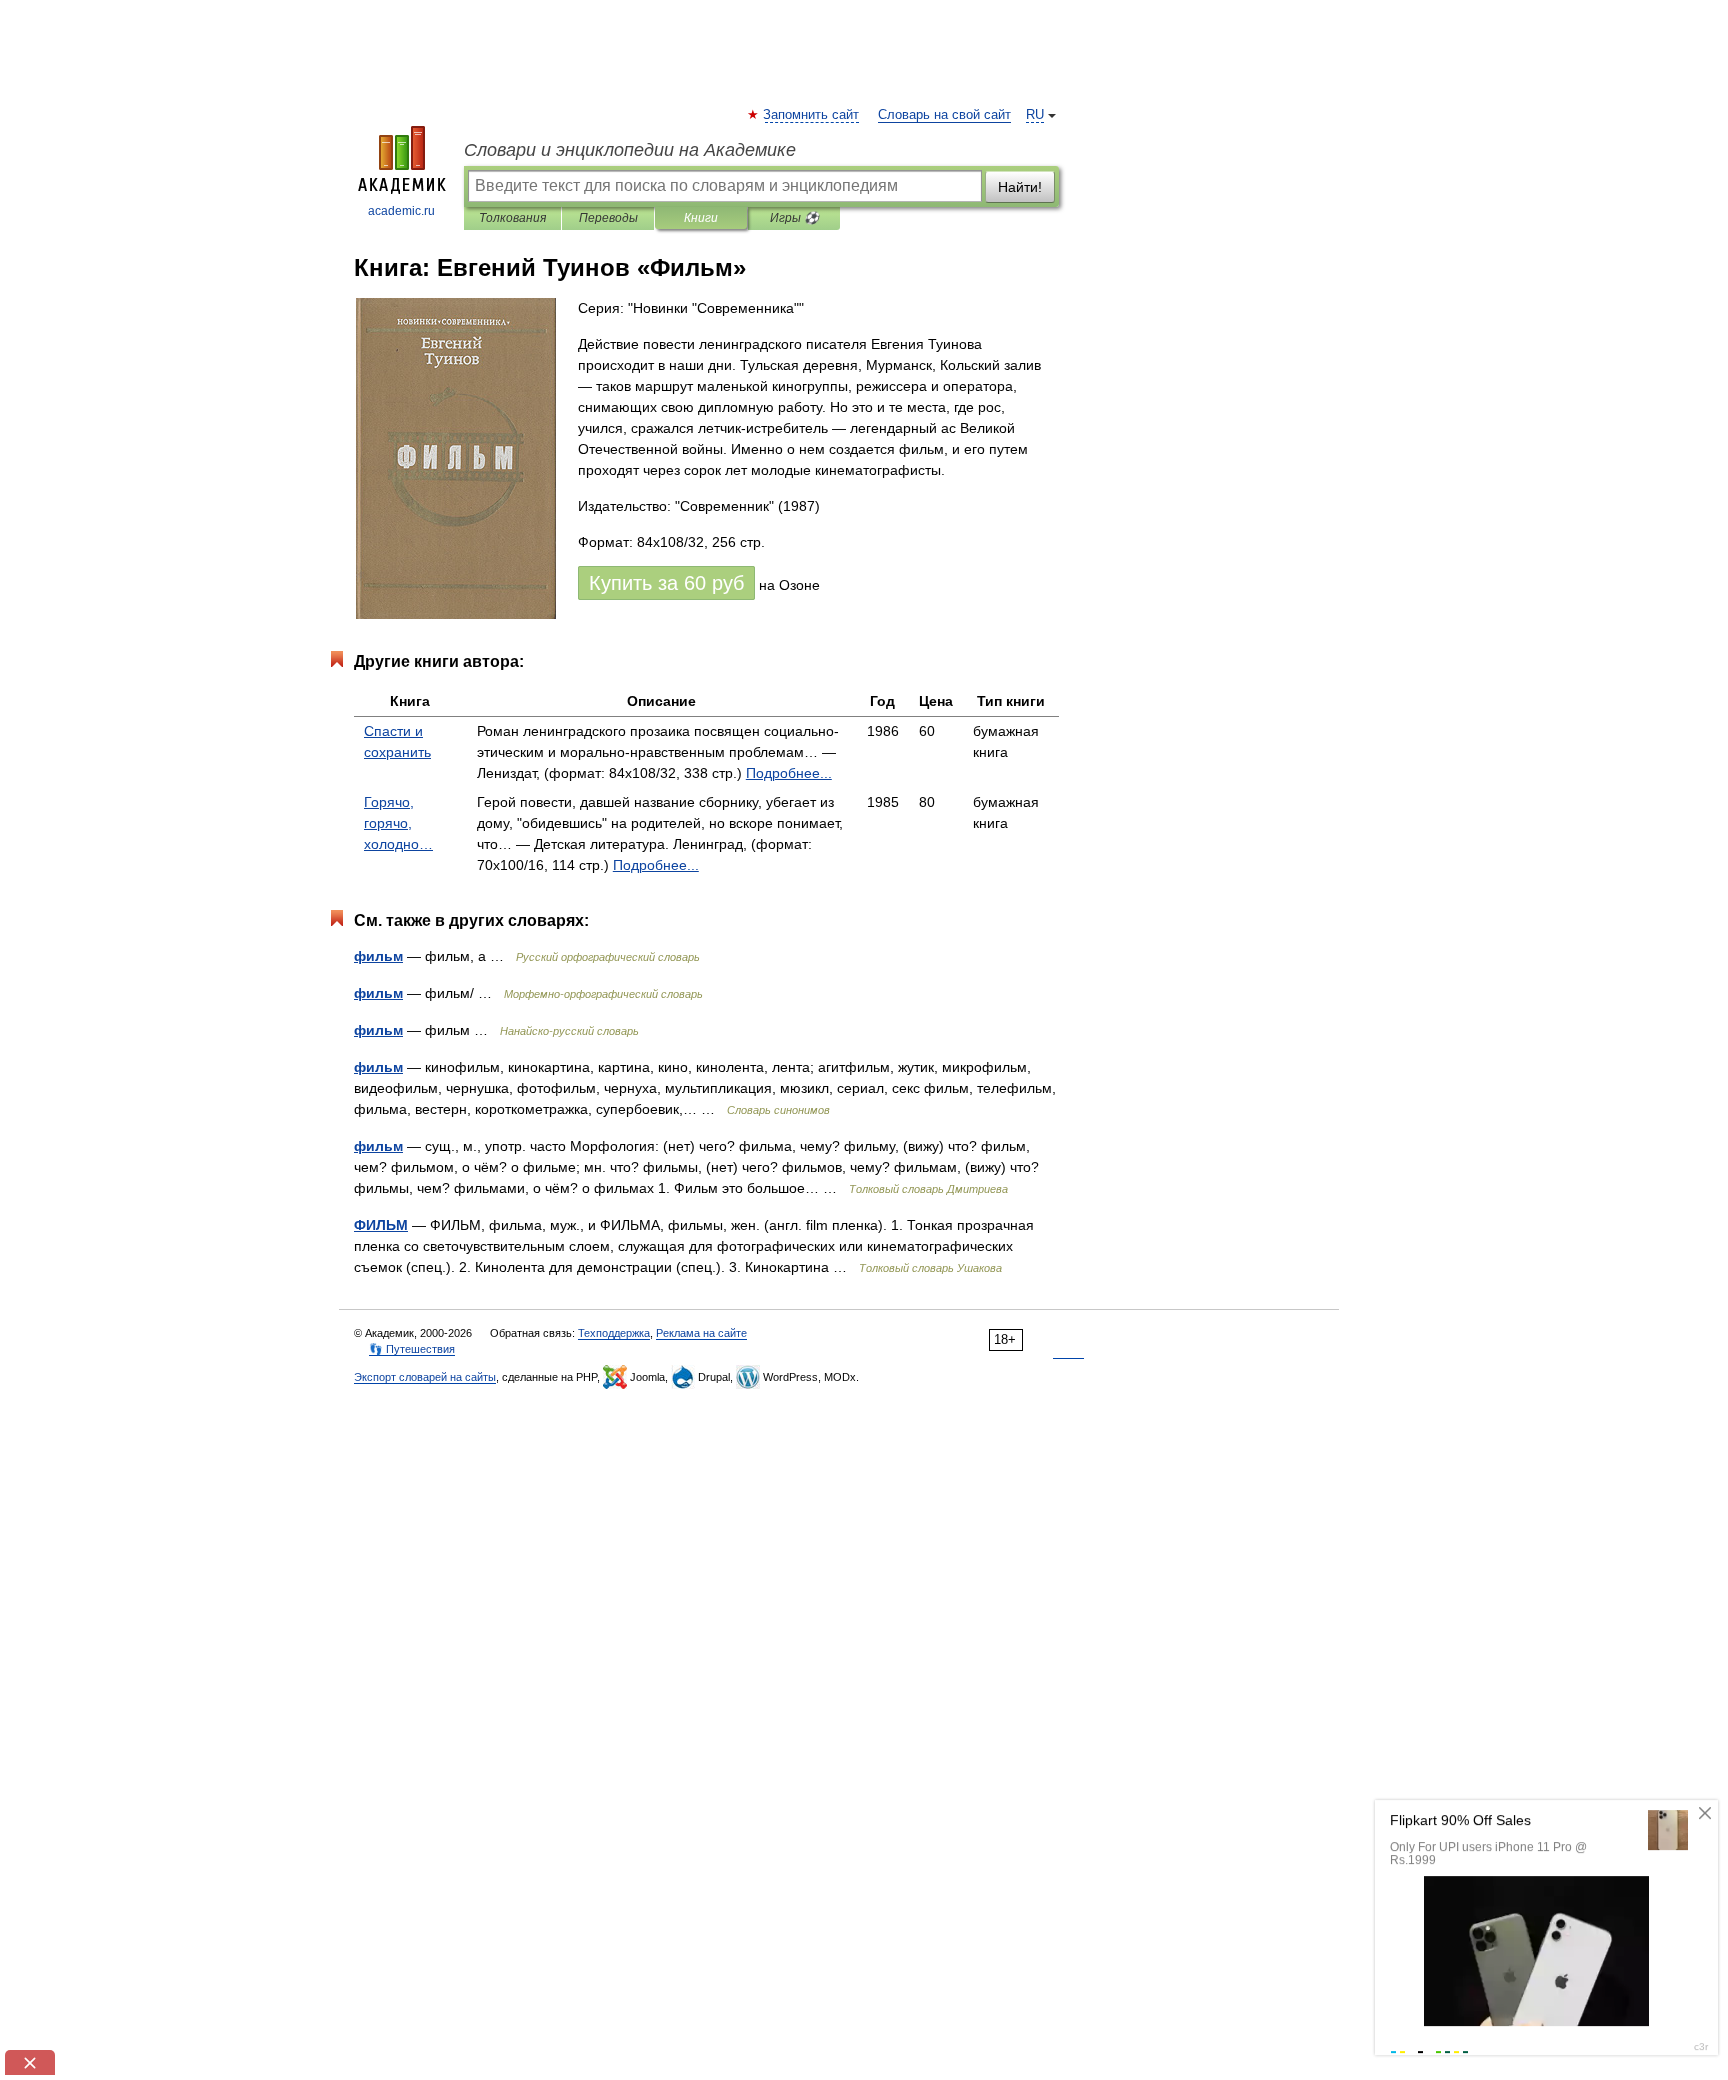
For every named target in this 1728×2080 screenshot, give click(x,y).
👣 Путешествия (412, 1349)
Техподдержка (614, 1333)
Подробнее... (789, 773)
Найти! (1020, 187)
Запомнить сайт (812, 115)
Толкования (512, 218)
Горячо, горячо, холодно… (398, 823)
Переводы (608, 218)
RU (1035, 115)
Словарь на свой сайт (944, 115)
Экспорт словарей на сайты (425, 1377)
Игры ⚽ (794, 218)
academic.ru (401, 211)
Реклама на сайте (701, 1333)
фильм (378, 956)
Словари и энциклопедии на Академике (630, 150)
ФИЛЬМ (381, 1225)
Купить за (666, 583)
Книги (701, 218)
